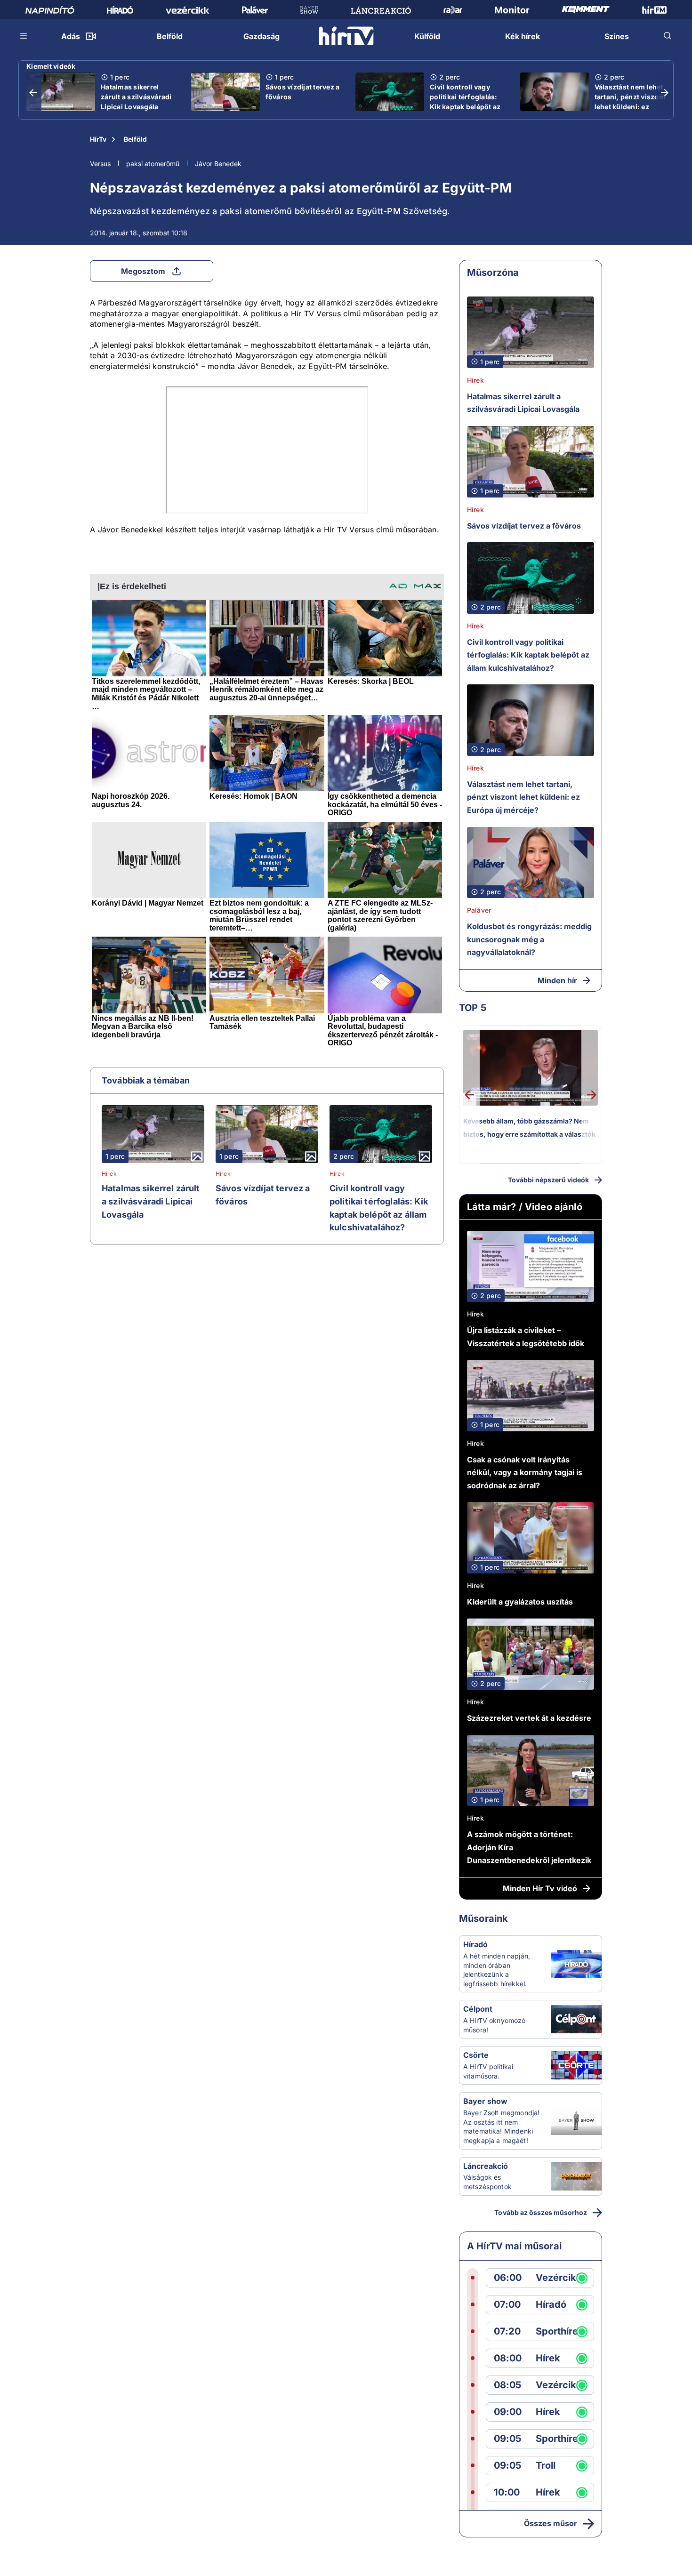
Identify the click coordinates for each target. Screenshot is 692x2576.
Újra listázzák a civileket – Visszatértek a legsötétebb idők (526, 1337)
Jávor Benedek (218, 164)
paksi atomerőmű (153, 164)
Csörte (476, 2055)
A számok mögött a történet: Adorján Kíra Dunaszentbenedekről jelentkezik (529, 1847)
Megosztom (143, 271)
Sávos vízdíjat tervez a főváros (303, 92)
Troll (546, 2466)
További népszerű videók (548, 1180)
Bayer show (485, 2101)
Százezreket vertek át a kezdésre (529, 1718)
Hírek (109, 1174)
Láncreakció (486, 2166)
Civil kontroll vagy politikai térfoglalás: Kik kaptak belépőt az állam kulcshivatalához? (465, 107)
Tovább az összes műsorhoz (541, 2212)
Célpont (478, 2009)
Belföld (135, 139)
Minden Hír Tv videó (540, 1888)
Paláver (479, 910)
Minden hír (557, 980)
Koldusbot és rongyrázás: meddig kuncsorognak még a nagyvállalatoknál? (529, 939)
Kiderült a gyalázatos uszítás (520, 1602)
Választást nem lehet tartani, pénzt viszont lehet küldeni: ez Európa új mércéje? (630, 102)
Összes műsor (551, 2523)
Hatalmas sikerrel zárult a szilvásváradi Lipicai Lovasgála (136, 97)
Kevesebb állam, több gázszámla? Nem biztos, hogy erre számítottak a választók (529, 1128)
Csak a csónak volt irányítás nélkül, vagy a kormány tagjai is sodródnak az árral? (525, 1473)
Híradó (475, 1944)
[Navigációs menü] (24, 36)
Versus (100, 164)
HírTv (98, 139)
